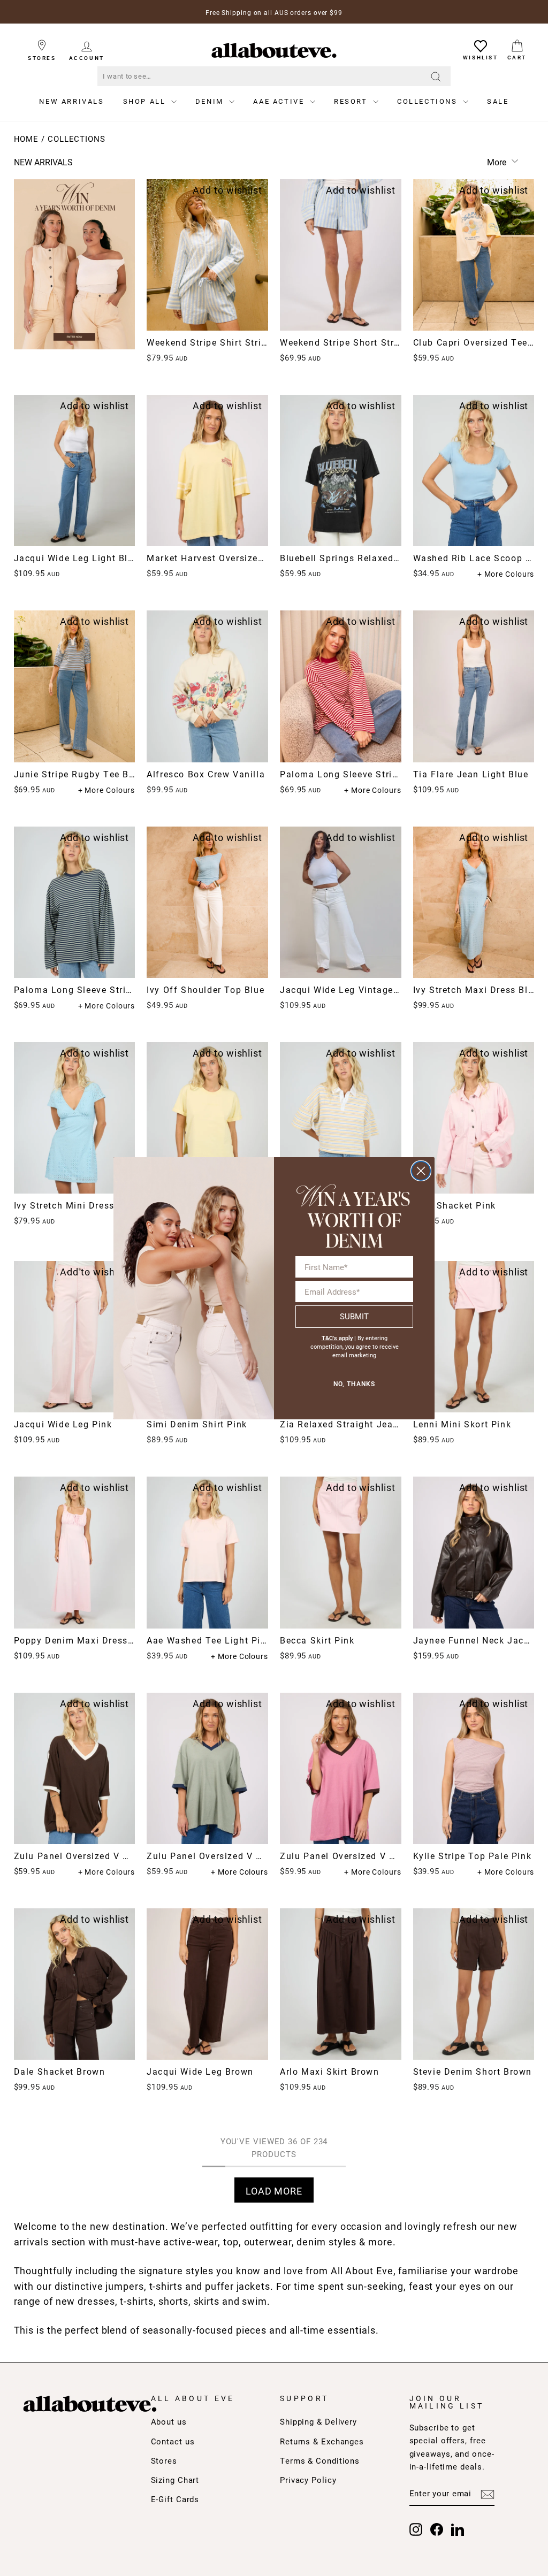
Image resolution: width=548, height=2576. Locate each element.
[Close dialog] (421, 1171)
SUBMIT (354, 1316)
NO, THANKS (354, 1384)
